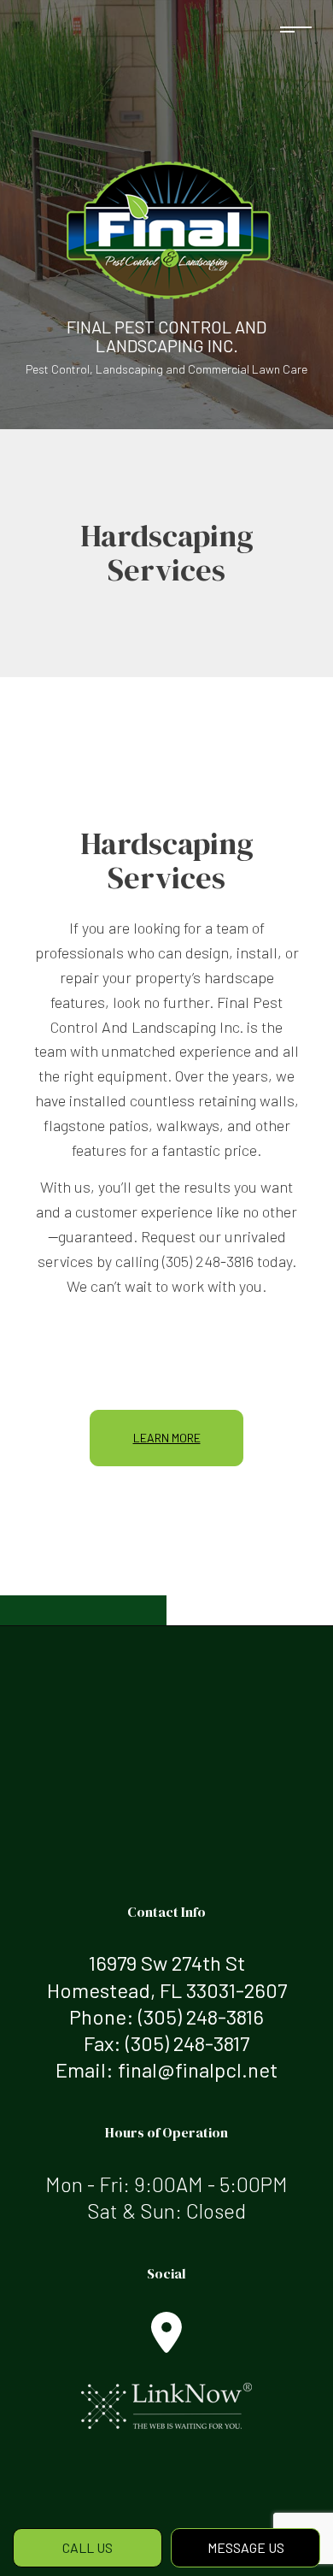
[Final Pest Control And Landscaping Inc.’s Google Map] (166, 2342)
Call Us (88, 2547)
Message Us (246, 2547)
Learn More (167, 1438)
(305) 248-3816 (201, 2016)
